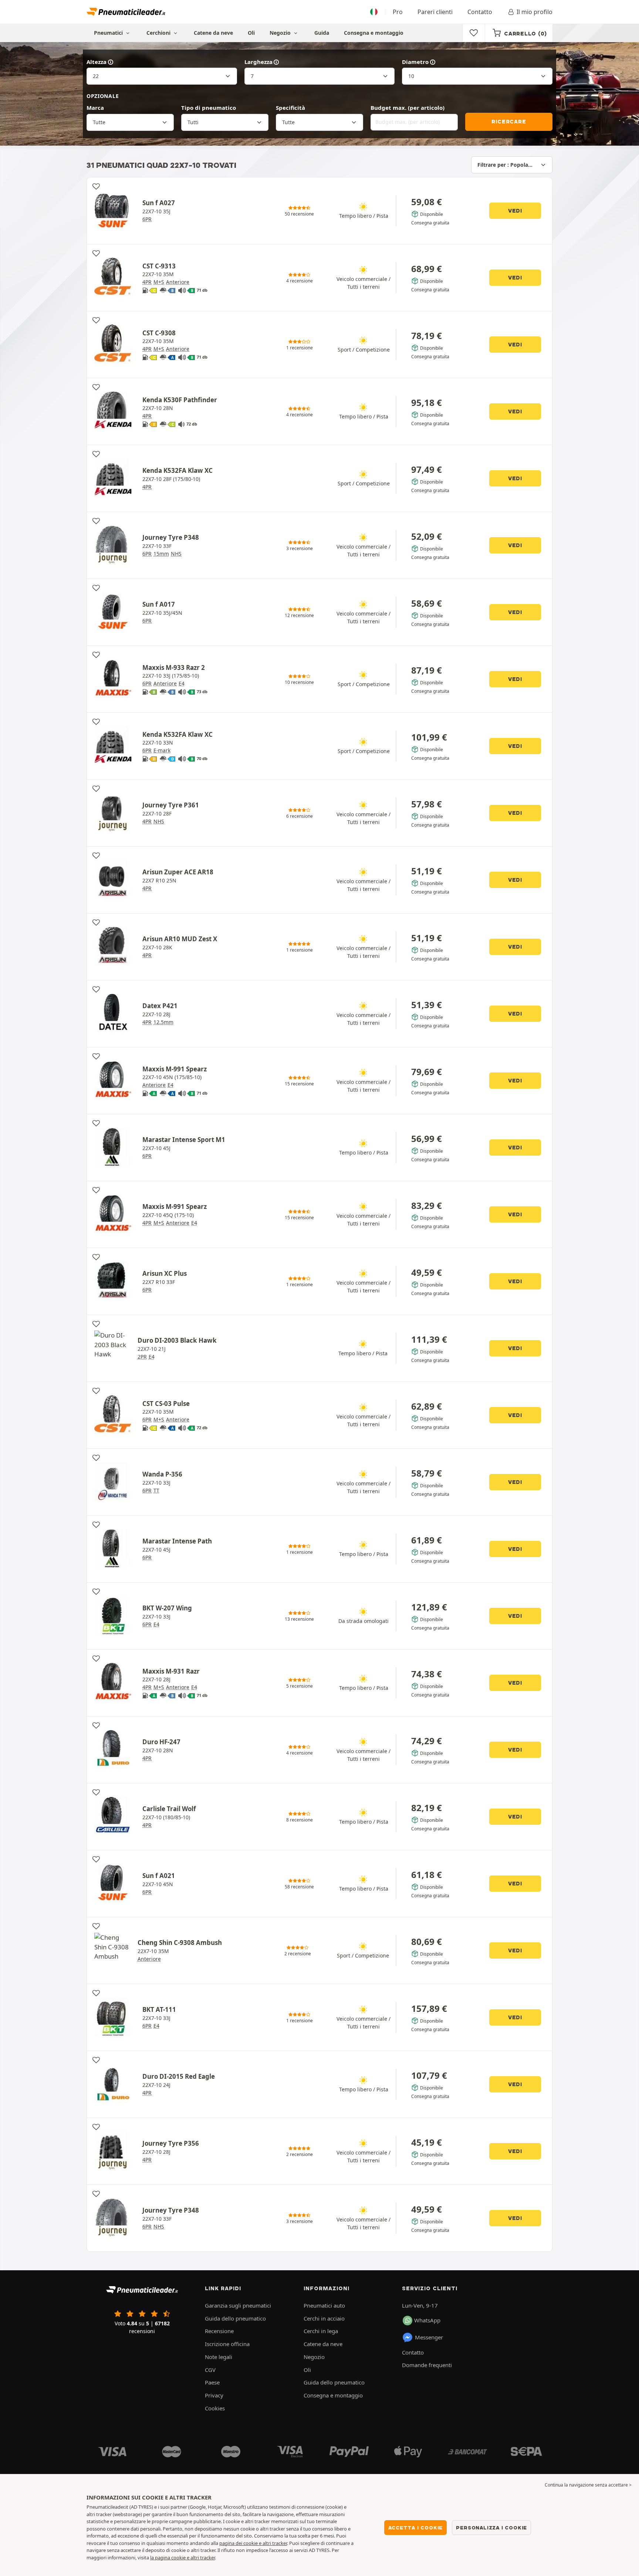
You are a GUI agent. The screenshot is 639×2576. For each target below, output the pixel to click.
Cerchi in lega (321, 2331)
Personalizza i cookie (491, 2528)
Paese (212, 2382)
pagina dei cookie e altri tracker (253, 2543)
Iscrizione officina (227, 2344)
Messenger (429, 2337)
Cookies (215, 2408)
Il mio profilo (535, 12)
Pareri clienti (435, 12)
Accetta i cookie (416, 2528)
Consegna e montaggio (374, 33)
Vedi (515, 211)
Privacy (214, 2395)
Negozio (281, 33)
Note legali (219, 2357)
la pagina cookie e (170, 2558)
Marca (95, 108)
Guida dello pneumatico (235, 2318)
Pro (398, 12)
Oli (251, 33)
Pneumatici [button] (109, 33)
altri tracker (203, 2558)
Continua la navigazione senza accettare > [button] (588, 2485)
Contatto (480, 12)
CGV (210, 2370)
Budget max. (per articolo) (408, 108)
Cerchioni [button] (159, 33)
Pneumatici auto (324, 2305)
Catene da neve (213, 33)
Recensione (219, 2331)
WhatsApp (427, 2320)
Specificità (290, 108)
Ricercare (509, 122)
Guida (322, 33)
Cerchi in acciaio (324, 2318)
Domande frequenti (427, 2365)
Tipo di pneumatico (209, 108)
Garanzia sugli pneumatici (238, 2305)
